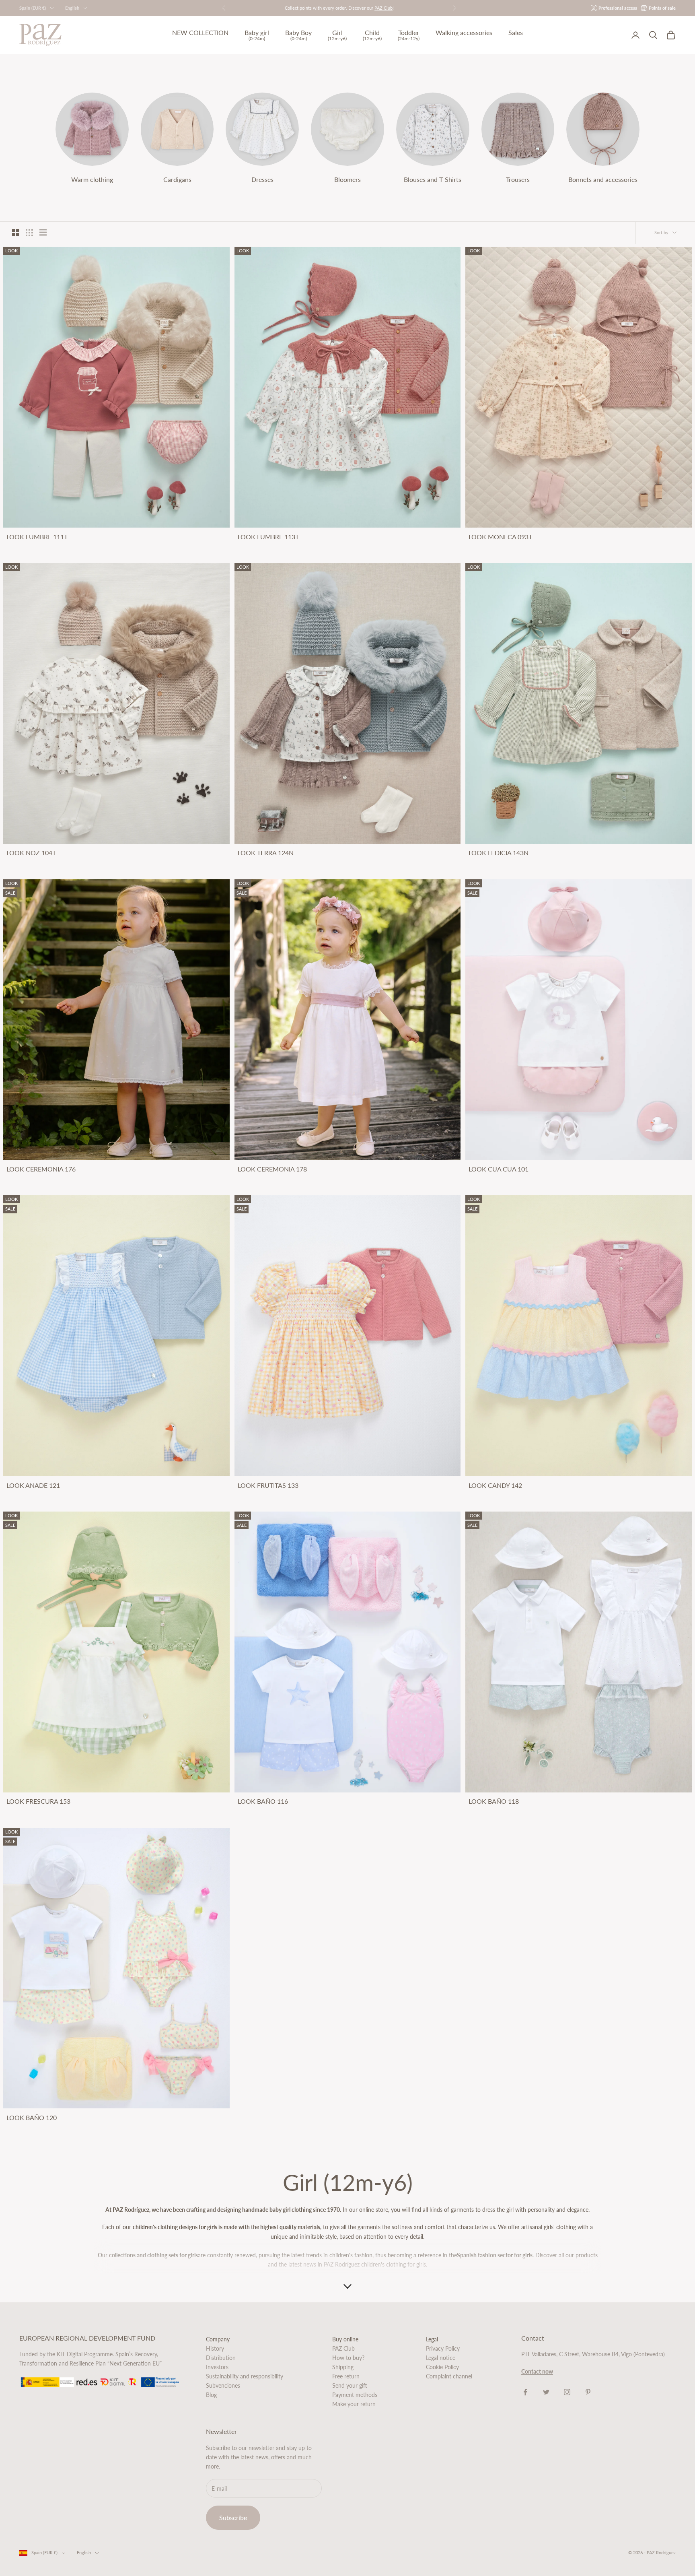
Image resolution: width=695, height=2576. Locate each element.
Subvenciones (223, 2385)
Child (372, 35)
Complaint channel (449, 2376)
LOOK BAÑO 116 (263, 1801)
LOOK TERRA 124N (266, 853)
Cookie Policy (442, 2367)
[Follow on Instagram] (567, 2392)
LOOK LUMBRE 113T (268, 537)
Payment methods (355, 2395)
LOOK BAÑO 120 (32, 2118)
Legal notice (441, 2358)
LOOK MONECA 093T (500, 537)
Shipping (343, 2367)
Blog (211, 2395)
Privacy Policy (443, 2348)
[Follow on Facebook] (525, 2392)
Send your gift (350, 2385)
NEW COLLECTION (200, 33)
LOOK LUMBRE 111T (37, 537)
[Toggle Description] (347, 2287)
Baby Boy (298, 35)
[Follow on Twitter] (546, 2392)
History (215, 2348)
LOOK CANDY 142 (495, 1485)
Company (218, 2339)
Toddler (409, 35)
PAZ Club (343, 2348)
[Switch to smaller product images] (29, 233)
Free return (346, 2376)
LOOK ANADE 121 (33, 1485)
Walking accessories (464, 33)
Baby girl (257, 35)
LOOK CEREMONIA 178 (272, 1169)
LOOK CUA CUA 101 (499, 1169)
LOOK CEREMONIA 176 (41, 1169)
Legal (432, 2339)
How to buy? (348, 2358)
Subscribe (233, 2517)
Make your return (354, 2404)
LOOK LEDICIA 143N (499, 853)
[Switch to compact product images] (43, 233)
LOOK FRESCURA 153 (38, 1801)
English (72, 8)
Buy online (345, 2339)
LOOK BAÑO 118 (494, 1801)
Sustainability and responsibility (245, 2376)
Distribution (221, 2358)
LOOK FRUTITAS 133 (268, 1485)
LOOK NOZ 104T (31, 853)
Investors (217, 2367)
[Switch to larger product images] (16, 233)
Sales (516, 33)
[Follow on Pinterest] (588, 2392)
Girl (337, 35)
